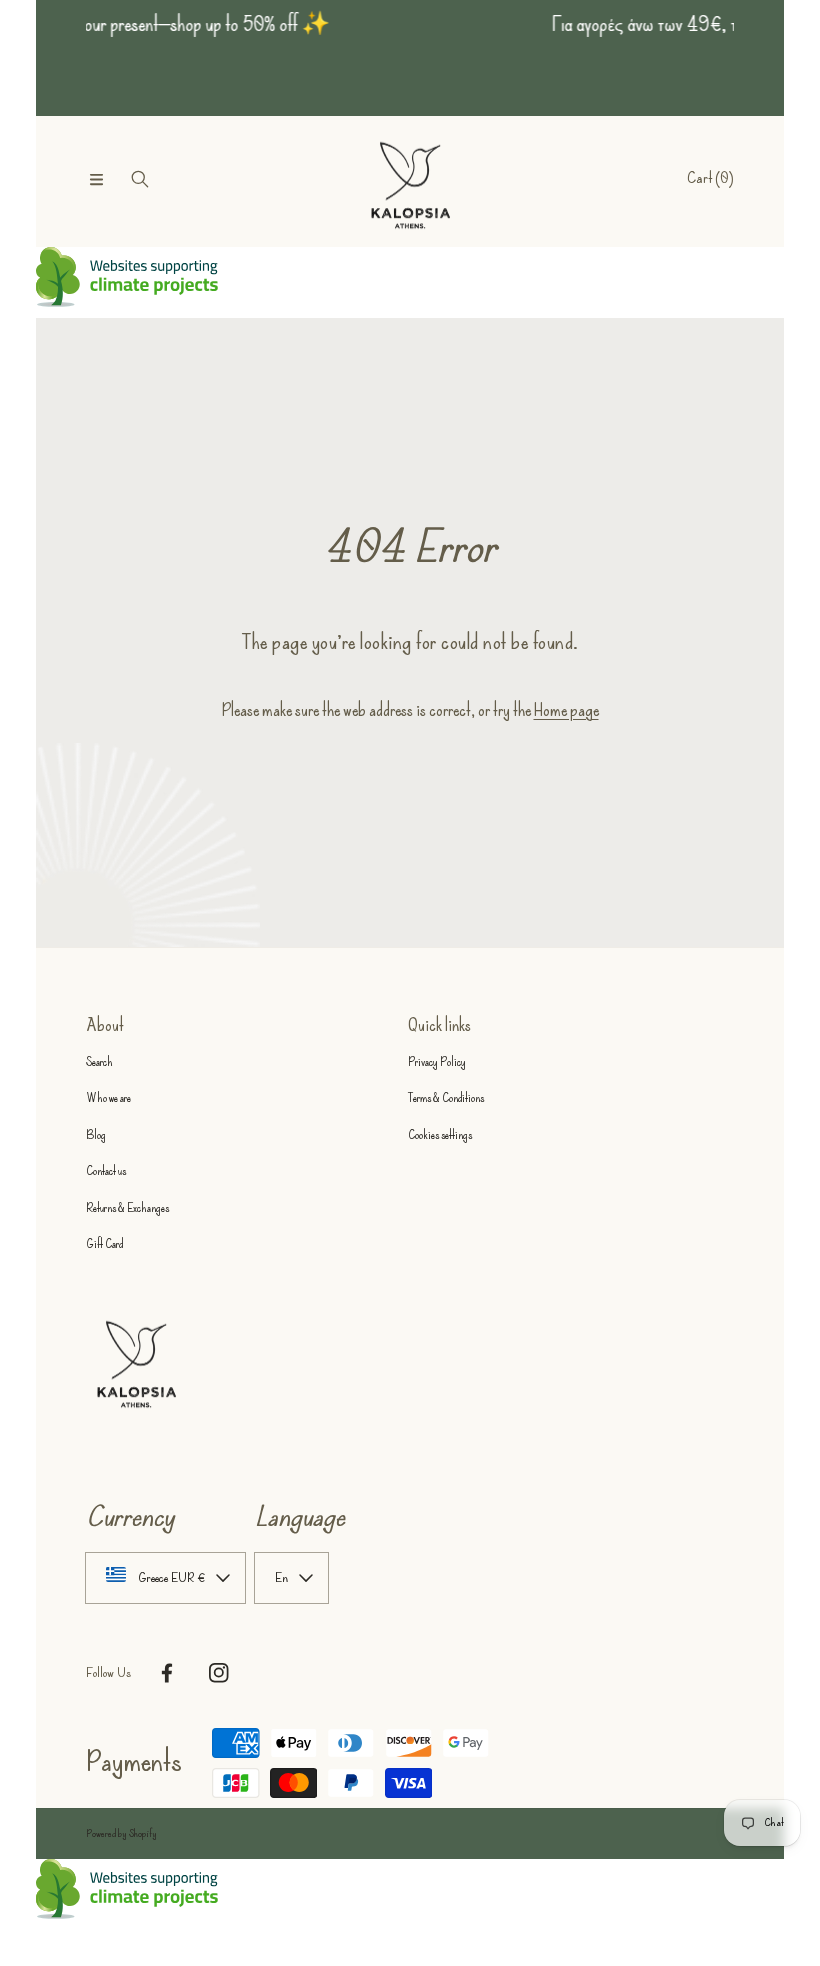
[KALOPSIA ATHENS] (410, 179)
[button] (96, 179)
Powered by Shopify (121, 1834)
